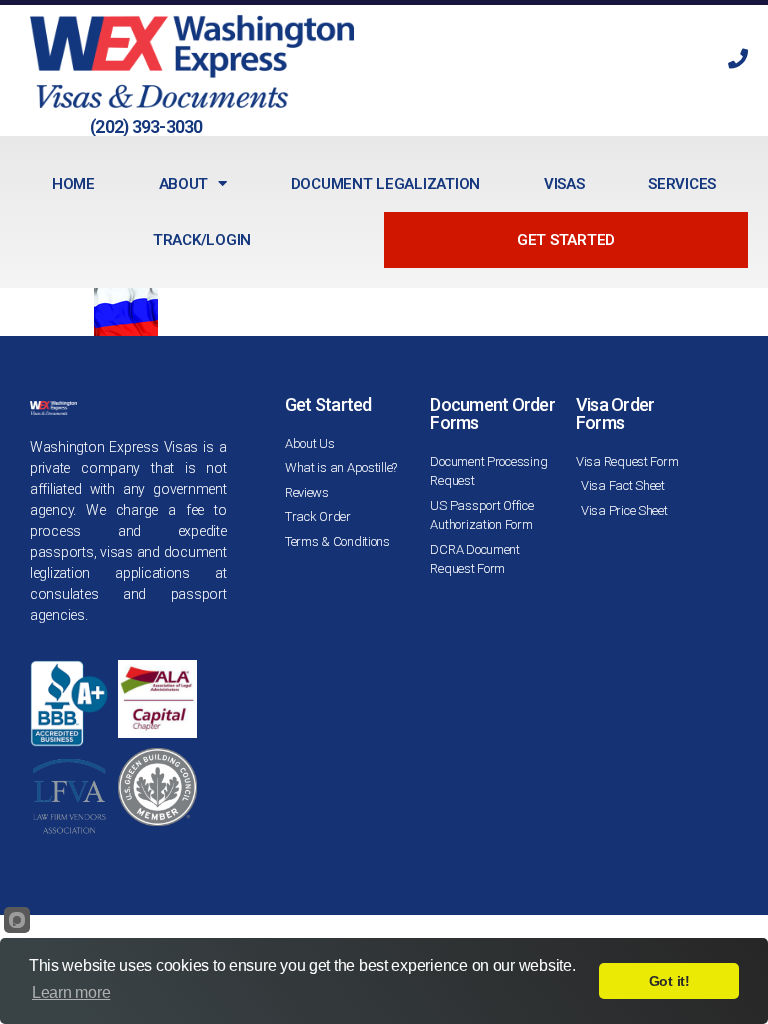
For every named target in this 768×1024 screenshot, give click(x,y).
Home (73, 184)
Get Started (566, 240)
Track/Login (202, 240)
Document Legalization (385, 184)
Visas (564, 184)
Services (682, 184)
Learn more (71, 992)
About (184, 184)
